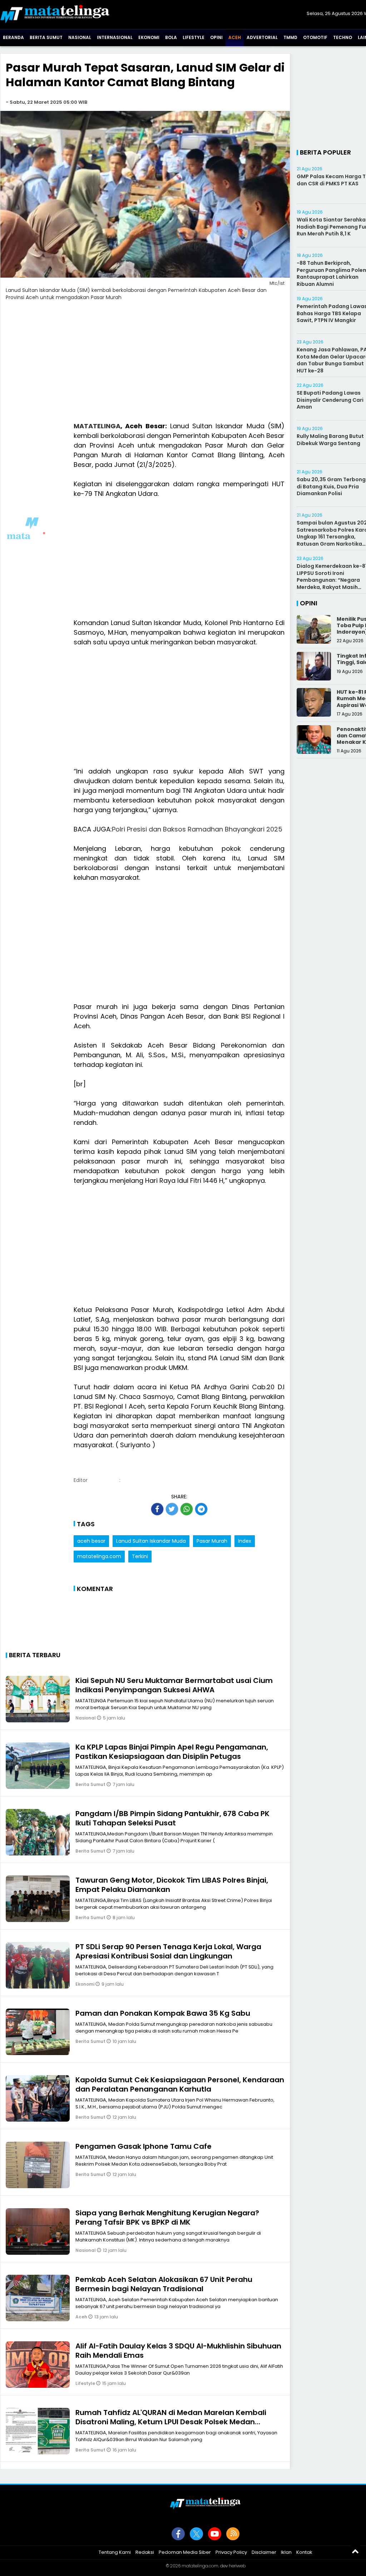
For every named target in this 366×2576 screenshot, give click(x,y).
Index (245, 1541)
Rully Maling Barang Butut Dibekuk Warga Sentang (330, 440)
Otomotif (315, 37)
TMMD (290, 37)
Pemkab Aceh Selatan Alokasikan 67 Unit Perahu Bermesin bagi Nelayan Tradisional (164, 2284)
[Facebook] (178, 2534)
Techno (343, 37)
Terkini (140, 1556)
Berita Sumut (46, 37)
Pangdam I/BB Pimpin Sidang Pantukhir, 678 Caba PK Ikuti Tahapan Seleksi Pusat (172, 1818)
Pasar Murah (212, 1541)
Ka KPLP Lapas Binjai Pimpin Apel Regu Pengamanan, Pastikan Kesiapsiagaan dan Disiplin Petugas (172, 1752)
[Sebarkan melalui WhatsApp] (187, 1509)
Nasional (80, 37)
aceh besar (91, 1541)
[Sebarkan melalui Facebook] (157, 1509)
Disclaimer (264, 2552)
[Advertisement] (145, 366)
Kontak (304, 2552)
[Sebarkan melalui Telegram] (201, 1509)
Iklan (286, 2552)
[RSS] (233, 2534)
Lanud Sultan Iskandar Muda (151, 1541)
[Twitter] (196, 2534)
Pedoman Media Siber (185, 2552)
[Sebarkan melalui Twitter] (172, 1509)
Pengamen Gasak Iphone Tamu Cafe (144, 2146)
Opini (216, 37)
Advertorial (262, 37)
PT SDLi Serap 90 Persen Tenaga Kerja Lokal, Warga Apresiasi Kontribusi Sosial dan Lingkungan (168, 1951)
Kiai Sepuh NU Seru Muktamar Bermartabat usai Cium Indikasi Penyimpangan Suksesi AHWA (174, 1685)
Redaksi (145, 2552)
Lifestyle (194, 37)
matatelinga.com (99, 1556)
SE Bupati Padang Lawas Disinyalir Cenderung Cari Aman (330, 400)
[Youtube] (215, 2534)
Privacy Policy (231, 2552)
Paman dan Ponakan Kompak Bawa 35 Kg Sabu (163, 2013)
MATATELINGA (97, 426)
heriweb (237, 2566)
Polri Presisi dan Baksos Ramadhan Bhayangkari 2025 (197, 829)
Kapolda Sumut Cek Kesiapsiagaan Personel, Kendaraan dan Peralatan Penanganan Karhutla (180, 2084)
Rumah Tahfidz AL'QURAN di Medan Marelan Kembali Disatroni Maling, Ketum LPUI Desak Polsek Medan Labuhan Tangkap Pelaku (171, 2422)
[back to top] (355, 2551)
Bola (171, 37)
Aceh (235, 37)
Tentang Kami (115, 2552)
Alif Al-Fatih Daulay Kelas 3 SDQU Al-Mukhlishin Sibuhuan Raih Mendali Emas (178, 2351)
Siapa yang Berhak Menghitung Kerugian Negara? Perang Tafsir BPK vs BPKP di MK (167, 2218)
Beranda (13, 37)
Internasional (115, 37)
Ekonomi (149, 37)
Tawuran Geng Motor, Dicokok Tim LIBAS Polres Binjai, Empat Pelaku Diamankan (172, 1885)
